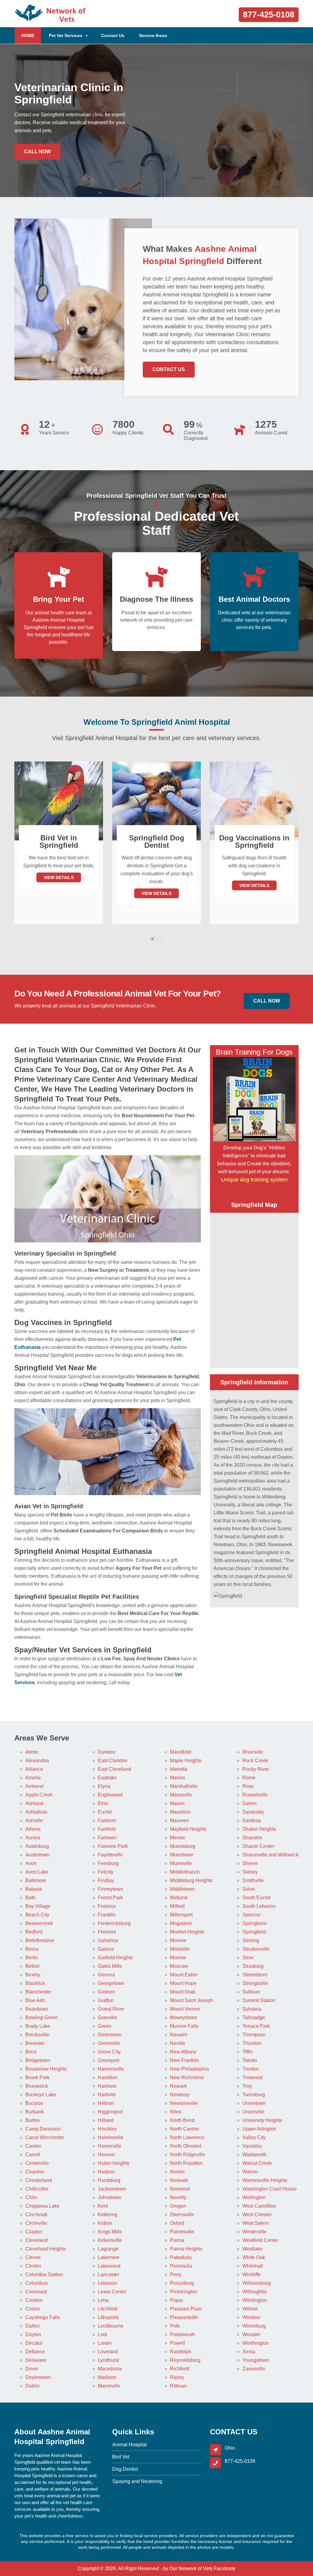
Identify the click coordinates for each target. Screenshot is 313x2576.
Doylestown (38, 2377)
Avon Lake (37, 1872)
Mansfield (180, 1752)
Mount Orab (183, 1992)
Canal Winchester (45, 2137)
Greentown (110, 2035)
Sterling (251, 1940)
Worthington (256, 2343)
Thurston (252, 2043)
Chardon (35, 2172)
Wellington (254, 2197)
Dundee (107, 1752)
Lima (103, 2300)
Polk (175, 2326)
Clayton (34, 2232)
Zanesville (254, 2369)
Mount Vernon (185, 2009)
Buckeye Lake (41, 2095)
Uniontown (254, 2103)
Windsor (251, 2317)
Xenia (249, 2352)
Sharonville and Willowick (271, 1855)
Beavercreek (39, 1923)
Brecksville (37, 2035)
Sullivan (251, 1992)
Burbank (35, 2112)
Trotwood (252, 2077)
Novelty (178, 2197)
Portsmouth (182, 2334)
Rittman (178, 2386)
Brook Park (37, 2077)
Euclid (105, 1812)
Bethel (32, 1966)
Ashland (34, 1803)
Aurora (33, 1838)
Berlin (32, 1958)
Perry (176, 2274)
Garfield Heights (115, 1958)
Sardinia (252, 1820)
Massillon (180, 1812)
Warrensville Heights (265, 2180)
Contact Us (113, 35)
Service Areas (153, 35)
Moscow (179, 1966)
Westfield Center (260, 2240)
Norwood (180, 2189)
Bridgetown (38, 2060)
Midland (179, 1898)
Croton (33, 2309)
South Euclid (256, 1898)
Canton (33, 2146)
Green (105, 2026)
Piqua (176, 2300)
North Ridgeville (188, 2155)
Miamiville (181, 1863)
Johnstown (110, 2197)
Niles (176, 2112)
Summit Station (259, 2000)
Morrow (178, 1958)
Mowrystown (184, 2018)
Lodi (103, 2334)
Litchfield (108, 2309)
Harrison (107, 2086)
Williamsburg (257, 2283)
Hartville (107, 2095)
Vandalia (252, 2146)
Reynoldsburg (185, 2360)
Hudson (106, 2172)
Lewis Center (112, 2292)
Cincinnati (36, 2215)
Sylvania (252, 2009)
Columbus (37, 2283)
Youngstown (256, 2360)
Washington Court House (270, 2189)
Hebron (106, 2103)
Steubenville (256, 1949)
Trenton (251, 2069)
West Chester (257, 2215)
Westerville (254, 2232)
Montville (180, 1949)
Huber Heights (114, 2163)
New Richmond (187, 2077)
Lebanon (107, 2283)
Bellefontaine (40, 1940)
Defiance (35, 2352)
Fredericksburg (114, 1923)
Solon (249, 1889)
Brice (31, 2052)
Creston (34, 2300)
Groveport (109, 2060)
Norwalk (179, 2180)
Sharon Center (258, 1846)
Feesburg (108, 1863)
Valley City (254, 2137)
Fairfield (107, 1829)
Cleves (33, 2257)
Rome (249, 1778)
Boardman (37, 2009)
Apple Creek (39, 1795)
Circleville (36, 2223)
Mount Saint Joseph (191, 2000)
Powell (177, 2343)
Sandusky (253, 1812)
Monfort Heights (187, 1932)
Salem (249, 1803)
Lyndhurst (108, 2360)
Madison (107, 2377)
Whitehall (253, 2266)
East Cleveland (114, 1769)
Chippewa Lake (42, 2206)
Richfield (180, 2369)
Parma (177, 2240)
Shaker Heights (259, 1829)
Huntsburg (109, 2180)
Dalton (33, 2326)
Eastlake (107, 1778)
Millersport (181, 1915)
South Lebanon (259, 1906)
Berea (32, 1949)
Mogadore (181, 1923)
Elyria (104, 1786)
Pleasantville (184, 2317)
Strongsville (255, 1983)
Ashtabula (36, 1812)
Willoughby (255, 2292)
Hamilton (108, 2077)
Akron (32, 1752)
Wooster (251, 2334)
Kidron (105, 2223)
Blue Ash (35, 2000)
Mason (177, 1803)
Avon (31, 1863)
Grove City (109, 2052)
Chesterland (39, 2180)
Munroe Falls (184, 2026)
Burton (33, 2120)
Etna (103, 1803)
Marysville (181, 1795)
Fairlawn (107, 1838)
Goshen (106, 1992)
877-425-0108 (269, 15)
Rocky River (256, 1769)
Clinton (33, 2266)
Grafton (106, 2000)
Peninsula (181, 2266)
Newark (178, 2086)
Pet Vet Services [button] (66, 35)
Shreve (250, 1863)
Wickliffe (252, 2274)
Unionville (253, 2112)
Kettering (108, 2215)
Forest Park (110, 1898)
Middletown (182, 1889)
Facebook (225, 2569)
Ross (248, 1786)
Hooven (106, 2155)
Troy (247, 2086)
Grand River (111, 2009)
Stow (248, 1958)
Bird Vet (121, 2457)
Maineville (109, 2386)
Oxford (177, 2223)
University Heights (262, 2120)
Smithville (253, 1880)
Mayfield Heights (188, 1829)
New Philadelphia (189, 2069)
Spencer (252, 1915)
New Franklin (184, 2060)
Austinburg (37, 1846)
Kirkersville (110, 2240)
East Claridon (113, 1761)
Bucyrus (34, 2103)
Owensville (182, 2215)
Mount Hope (183, 1983)
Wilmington (255, 2300)
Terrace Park (256, 2026)
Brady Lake (38, 2026)
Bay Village (38, 1906)
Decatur (34, 2343)
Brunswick (37, 2086)
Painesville (182, 2232)
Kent (103, 2206)
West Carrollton (259, 2206)
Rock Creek (255, 1761)
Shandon (252, 1838)
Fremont (107, 1932)
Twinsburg (254, 2095)
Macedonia (110, 2369)
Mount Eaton (184, 1975)
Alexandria (37, 1761)
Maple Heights (186, 1761)
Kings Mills (110, 2232)
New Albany (183, 2052)
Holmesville (111, 2137)
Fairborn (107, 1820)
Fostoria (107, 1906)
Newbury (180, 2095)
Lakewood (109, 2266)
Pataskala (181, 2257)
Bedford (34, 1932)
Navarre (179, 2035)
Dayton (33, 2334)
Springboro (254, 1923)
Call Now (37, 152)
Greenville (109, 2043)
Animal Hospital (129, 2445)
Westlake (252, 2249)
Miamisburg (183, 1846)
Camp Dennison (43, 2129)
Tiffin (248, 2052)
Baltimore (36, 1880)
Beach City (37, 1915)
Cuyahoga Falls (43, 2317)
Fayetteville (110, 1855)
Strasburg (253, 1966)
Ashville (34, 1820)
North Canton (184, 2129)
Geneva (106, 1975)
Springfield (254, 1932)
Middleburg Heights (191, 1880)
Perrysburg (182, 2283)
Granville (108, 2018)
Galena (106, 1949)
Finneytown (110, 1889)
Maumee (179, 1820)
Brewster (35, 2043)
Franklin (107, 1915)
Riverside (253, 1752)
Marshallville (184, 1786)
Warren (250, 2172)
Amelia (33, 1778)
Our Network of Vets (191, 2569)
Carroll (33, 2155)
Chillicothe (37, 2189)
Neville (178, 2043)
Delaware (36, 2360)
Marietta (179, 1769)
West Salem (256, 2223)
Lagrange (108, 2249)
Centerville (37, 2163)
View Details (59, 893)
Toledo (250, 2060)
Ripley (177, 2377)
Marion (177, 1778)
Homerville (110, 2146)
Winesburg (254, 2326)
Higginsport (110, 2112)
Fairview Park (113, 1846)
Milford (177, 1906)
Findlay (106, 1880)
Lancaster (109, 2274)
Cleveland (37, 2240)
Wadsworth (254, 2155)
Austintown (37, 1855)
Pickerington (184, 2292)
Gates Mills (110, 1966)
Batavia (34, 1889)
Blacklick (35, 1983)
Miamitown (182, 1855)
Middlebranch (185, 1872)
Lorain (105, 2343)
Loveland (108, 2352)
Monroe (178, 1940)
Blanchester (38, 1992)
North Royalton (186, 2163)
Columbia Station (44, 2274)
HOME (31, 35)
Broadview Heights (46, 2069)
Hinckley (107, 2129)
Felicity (106, 1872)
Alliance (34, 1769)
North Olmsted (186, 2146)
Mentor (177, 1838)
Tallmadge (254, 2018)
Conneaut (36, 2292)
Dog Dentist (125, 2469)
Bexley (33, 1975)
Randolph (181, 2352)
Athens (33, 1829)
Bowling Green (42, 2018)
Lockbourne (111, 2326)
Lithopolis (108, 2317)
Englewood (110, 1795)
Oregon (178, 2206)
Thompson (254, 2035)
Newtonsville (184, 2103)
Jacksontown (112, 2189)
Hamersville (111, 2069)
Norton (177, 2172)
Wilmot (250, 2309)
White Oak (254, 2257)
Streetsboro (255, 1975)
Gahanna (108, 1940)
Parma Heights (186, 2249)
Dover (32, 2369)
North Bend (182, 2120)
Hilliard (106, 2120)
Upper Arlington (259, 2129)
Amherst (34, 1786)
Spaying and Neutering (137, 2481)
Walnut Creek (257, 2163)
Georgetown (111, 1983)
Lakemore (109, 2257)
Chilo (31, 2197)
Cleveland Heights (46, 2249)
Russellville (255, 1795)
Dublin (33, 2386)
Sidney (250, 1872)
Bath (30, 1898)
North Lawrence (187, 2137)
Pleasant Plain (186, 2309)
